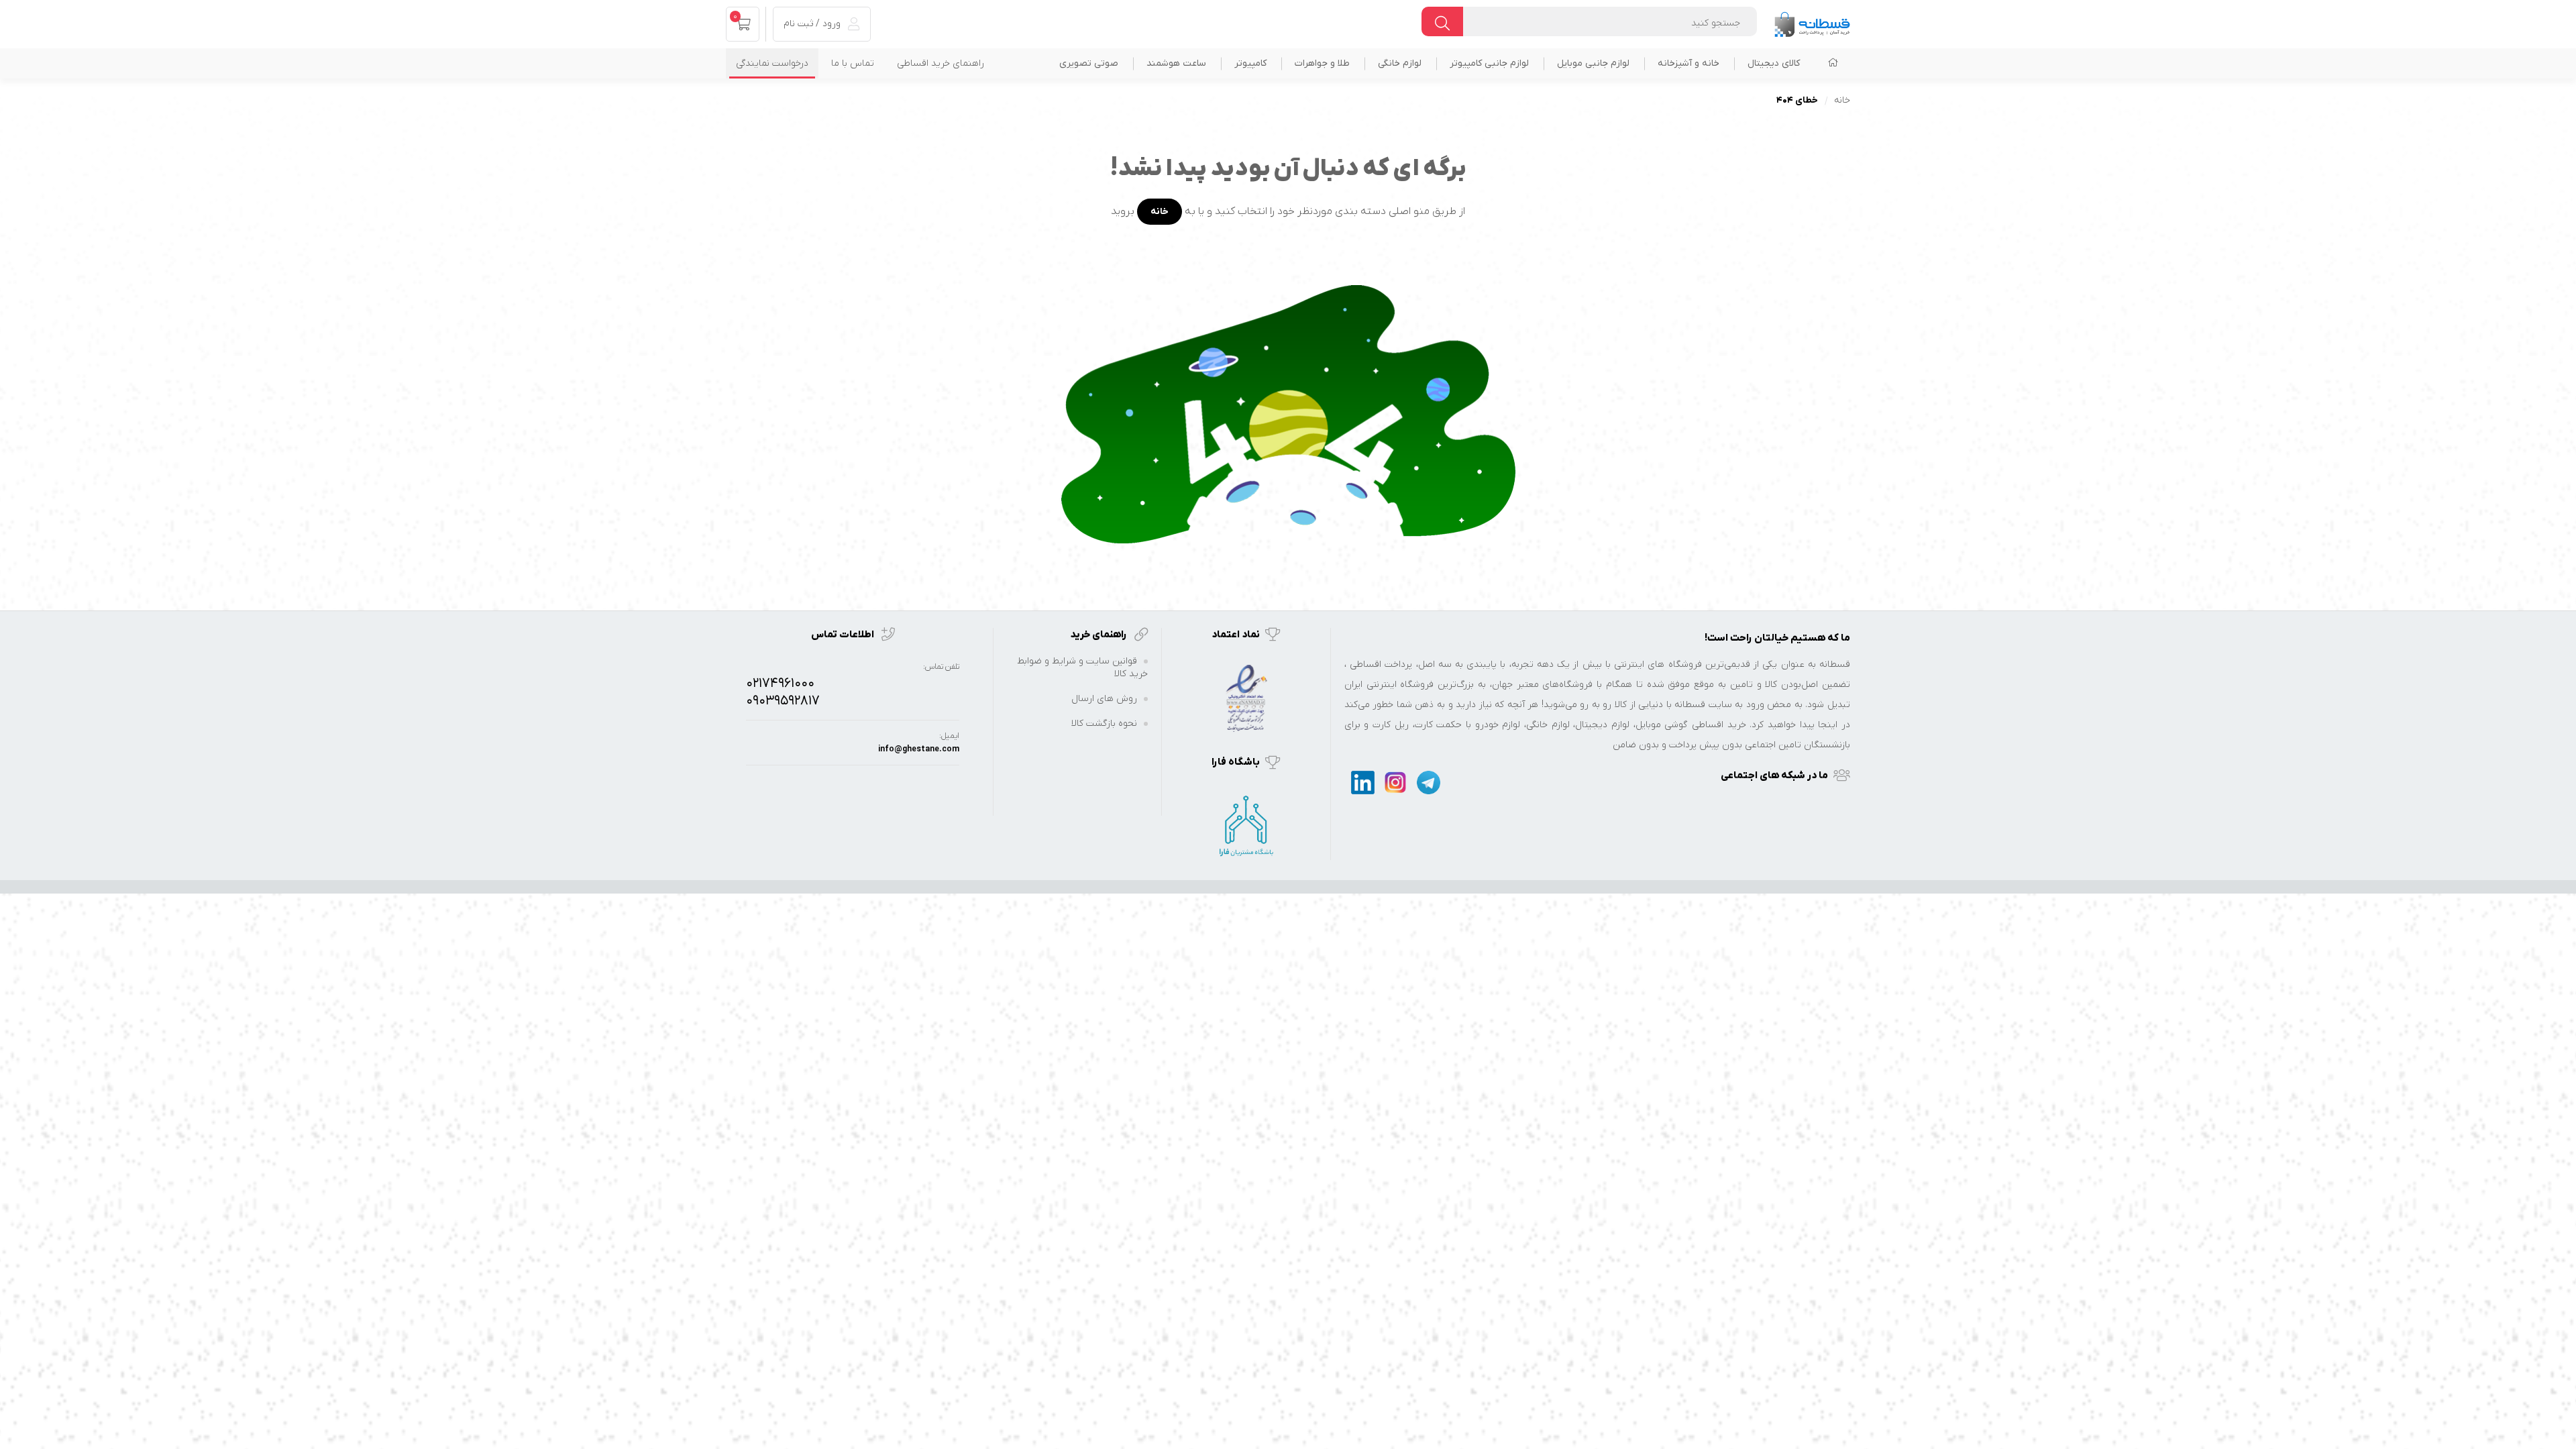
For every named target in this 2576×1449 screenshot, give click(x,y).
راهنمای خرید (1099, 635)
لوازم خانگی (1400, 63)
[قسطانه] (1812, 21)
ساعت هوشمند (1176, 63)
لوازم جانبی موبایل (1593, 63)
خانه (1842, 100)
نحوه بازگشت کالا (1104, 723)
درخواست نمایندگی (772, 63)
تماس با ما (853, 63)
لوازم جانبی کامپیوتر (1489, 63)
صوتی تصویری (1089, 63)
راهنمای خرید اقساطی (941, 63)
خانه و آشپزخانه (1688, 63)
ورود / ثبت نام (813, 24)
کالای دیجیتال (1774, 63)
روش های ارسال (1104, 699)
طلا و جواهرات (1322, 63)
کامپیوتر (1250, 63)
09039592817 (783, 701)
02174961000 (780, 684)
